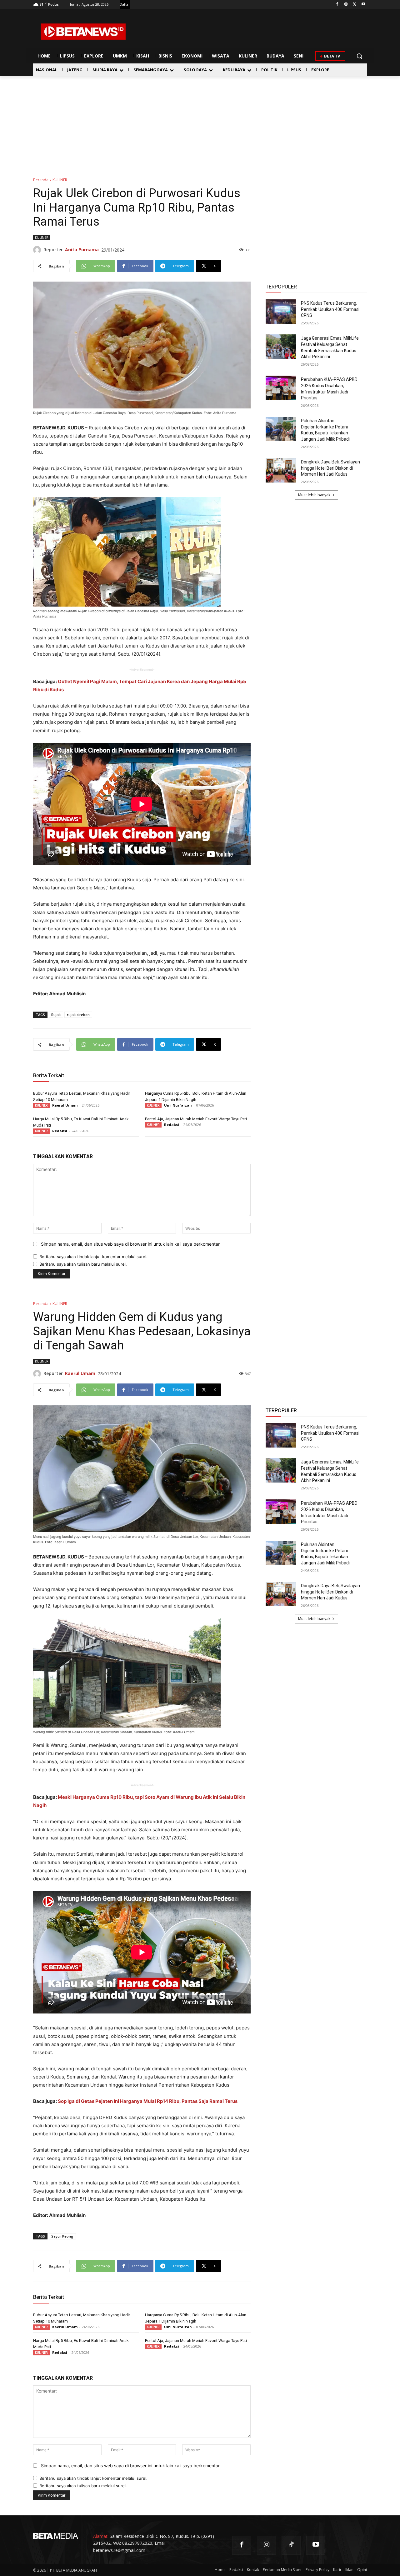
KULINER (60, 180)
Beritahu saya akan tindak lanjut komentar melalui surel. (93, 1257)
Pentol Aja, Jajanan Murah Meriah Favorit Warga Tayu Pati (196, 1119)
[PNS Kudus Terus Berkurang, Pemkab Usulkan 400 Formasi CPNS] (281, 312)
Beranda (41, 180)
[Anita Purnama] (38, 250)
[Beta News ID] (83, 32)
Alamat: (101, 2536)
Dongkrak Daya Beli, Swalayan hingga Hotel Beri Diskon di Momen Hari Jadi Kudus (330, 468)
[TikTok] (291, 2545)
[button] (359, 56)
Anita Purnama (82, 250)
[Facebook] (337, 5)
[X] (355, 5)
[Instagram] (346, 5)
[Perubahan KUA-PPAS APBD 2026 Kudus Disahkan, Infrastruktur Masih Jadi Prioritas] (281, 388)
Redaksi (60, 1131)
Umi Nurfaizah (178, 1105)
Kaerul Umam (65, 1105)
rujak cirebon (78, 1015)
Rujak (56, 1015)
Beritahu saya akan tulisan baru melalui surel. (83, 1264)
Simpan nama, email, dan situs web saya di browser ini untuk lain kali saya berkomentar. (131, 1244)
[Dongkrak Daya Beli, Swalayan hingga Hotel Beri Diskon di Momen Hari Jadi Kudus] (281, 470)
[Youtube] (363, 5)
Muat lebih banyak (314, 495)
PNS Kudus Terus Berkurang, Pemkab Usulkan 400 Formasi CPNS (330, 309)
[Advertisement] (200, 123)
